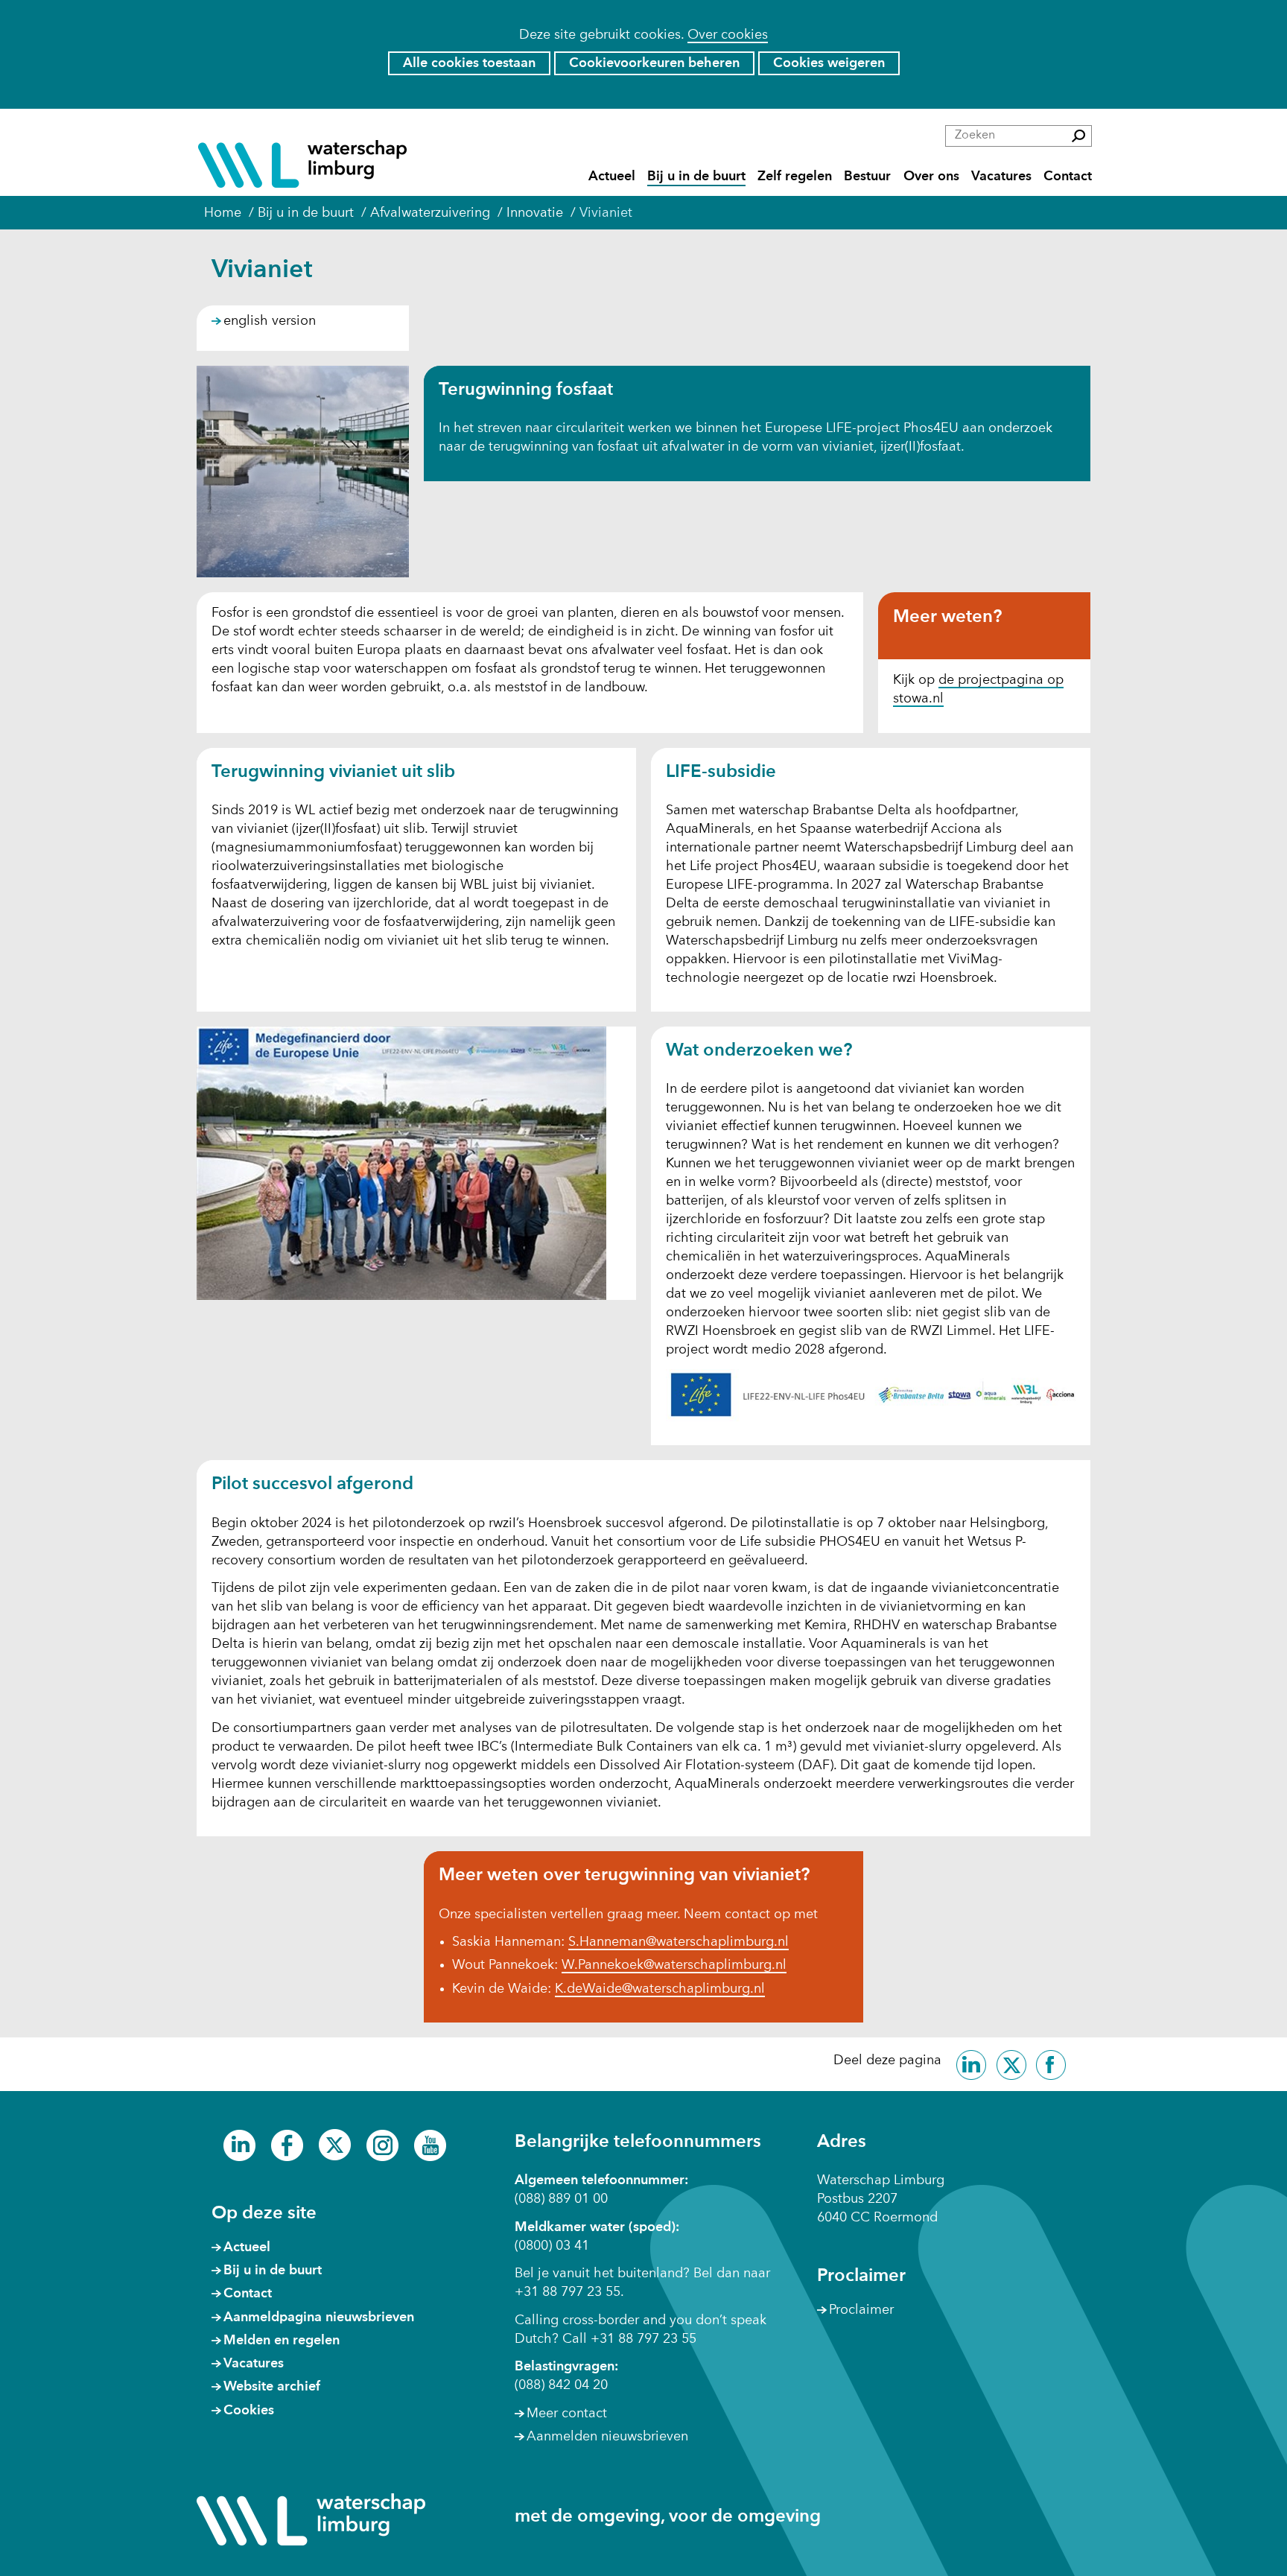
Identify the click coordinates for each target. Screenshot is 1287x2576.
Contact (1068, 176)
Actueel (612, 176)
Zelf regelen (795, 176)
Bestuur (867, 176)
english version (270, 321)
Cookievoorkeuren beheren (654, 63)
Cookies (249, 2411)
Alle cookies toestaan (469, 63)
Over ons (931, 176)
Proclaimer (861, 2310)
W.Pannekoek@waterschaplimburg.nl (674, 1965)
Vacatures (1001, 176)
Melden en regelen (282, 2341)
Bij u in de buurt (696, 176)
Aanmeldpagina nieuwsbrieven (319, 2318)
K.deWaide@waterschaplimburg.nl (660, 1989)
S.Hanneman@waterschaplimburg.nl (679, 1942)
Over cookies (728, 35)
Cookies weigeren (829, 63)
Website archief (272, 2387)
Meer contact (567, 2414)
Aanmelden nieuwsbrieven (607, 2437)
